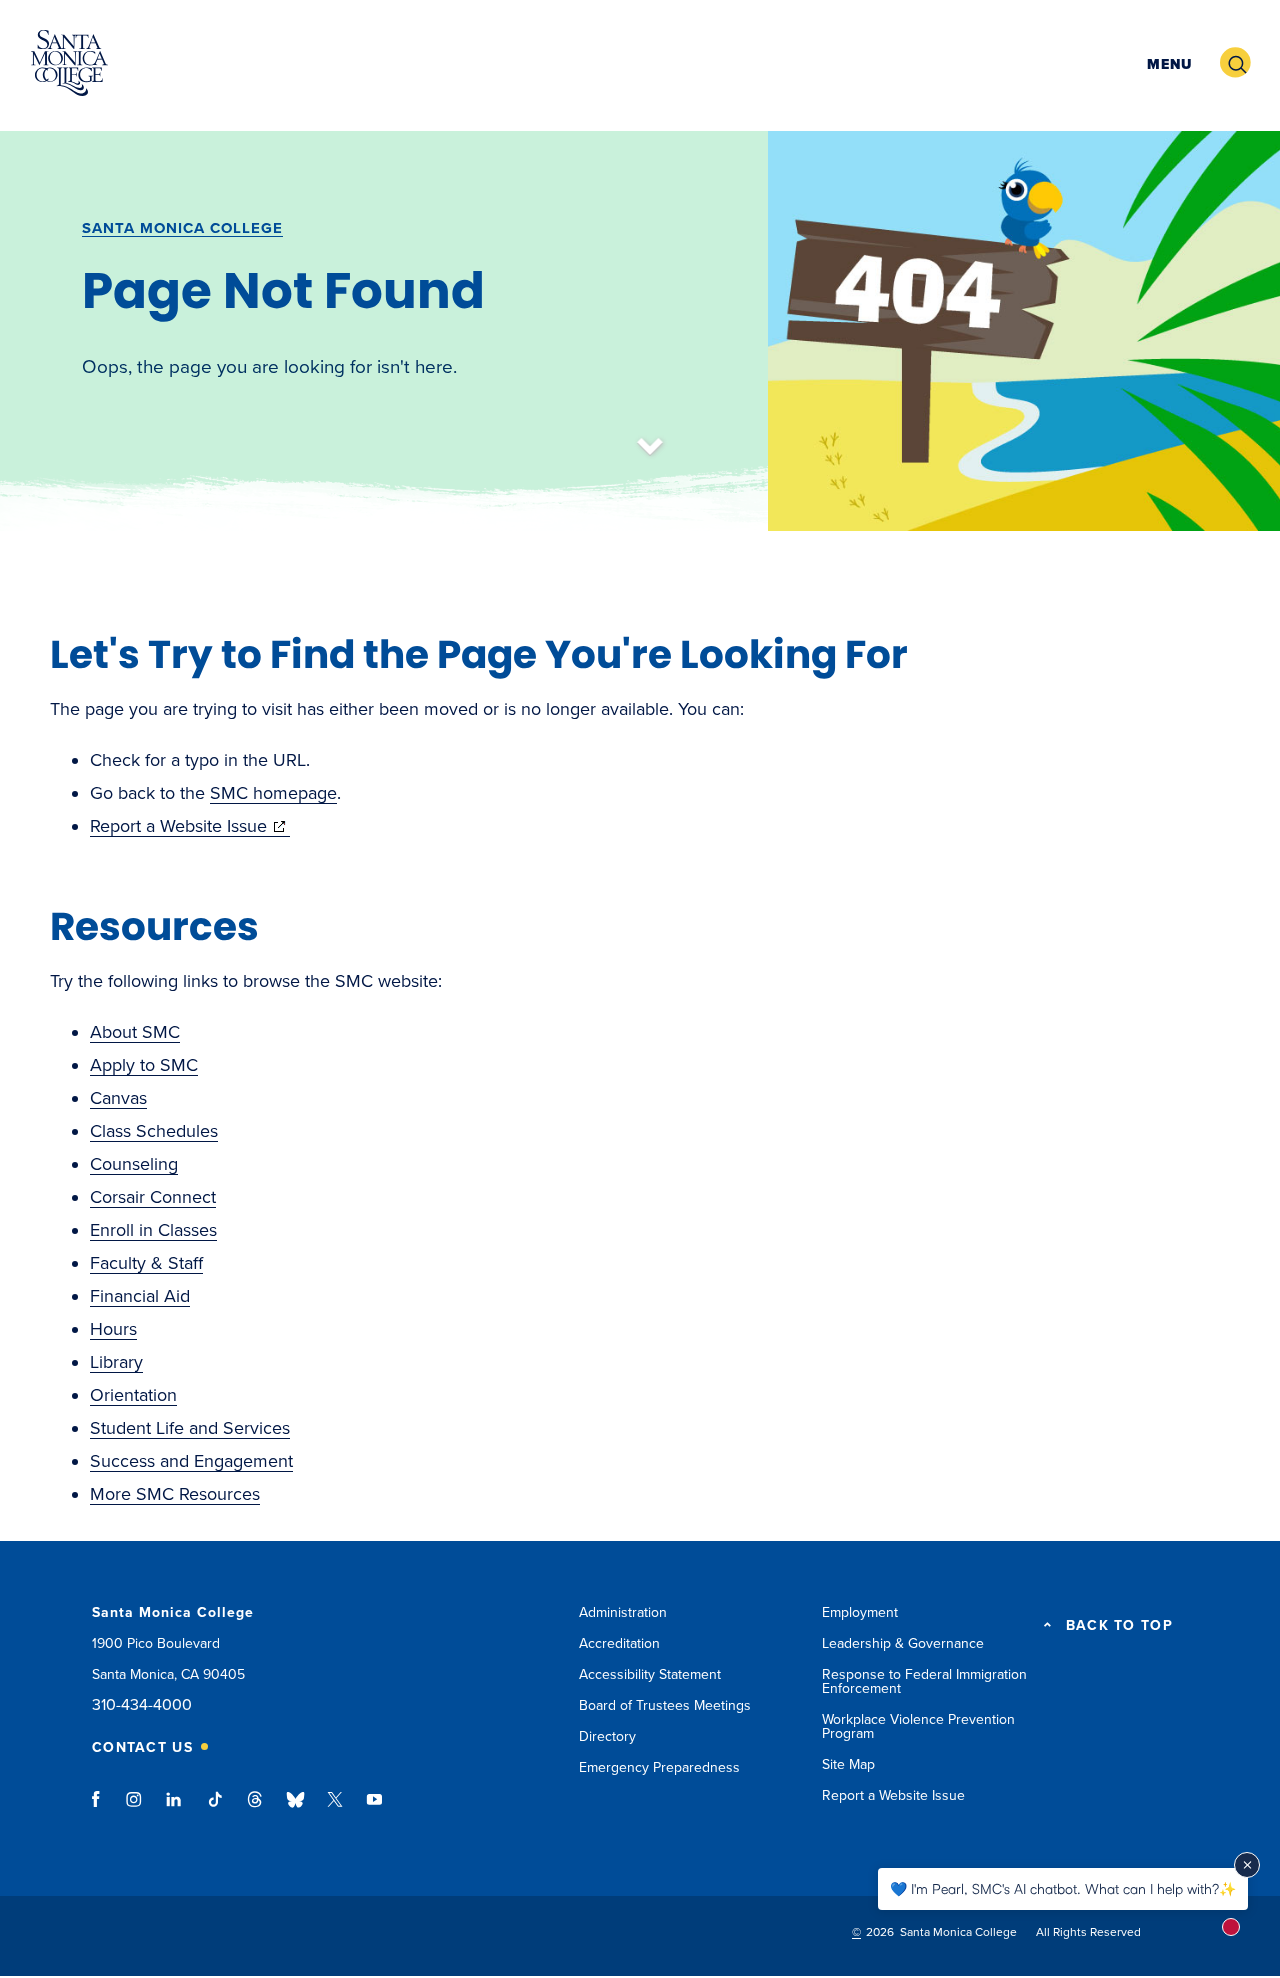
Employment (860, 1612)
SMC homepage (273, 793)
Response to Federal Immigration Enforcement (924, 1681)
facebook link (101, 1809)
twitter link (335, 1809)
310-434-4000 (142, 1705)
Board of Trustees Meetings (665, 1705)
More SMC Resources (175, 1494)
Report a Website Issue (190, 826)
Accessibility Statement (650, 1674)
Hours (113, 1329)
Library (116, 1362)
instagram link (135, 1809)
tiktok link (215, 1809)
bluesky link (295, 1809)
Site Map (848, 1764)
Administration (623, 1612)
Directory (607, 1736)
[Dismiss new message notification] (1247, 1865)
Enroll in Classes (153, 1230)
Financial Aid (140, 1296)
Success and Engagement (191, 1461)
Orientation (133, 1395)
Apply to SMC (144, 1065)
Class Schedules (154, 1131)
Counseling (134, 1164)
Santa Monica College (182, 228)
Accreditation (619, 1643)
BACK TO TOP (1119, 1626)
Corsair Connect (153, 1197)
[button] (1167, 63)
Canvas (118, 1098)
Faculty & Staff (146, 1263)
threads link (256, 1809)
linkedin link (174, 1809)
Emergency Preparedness (659, 1767)
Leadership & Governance (903, 1643)
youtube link (374, 1809)
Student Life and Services (190, 1428)
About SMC (135, 1032)
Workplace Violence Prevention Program (918, 1726)
